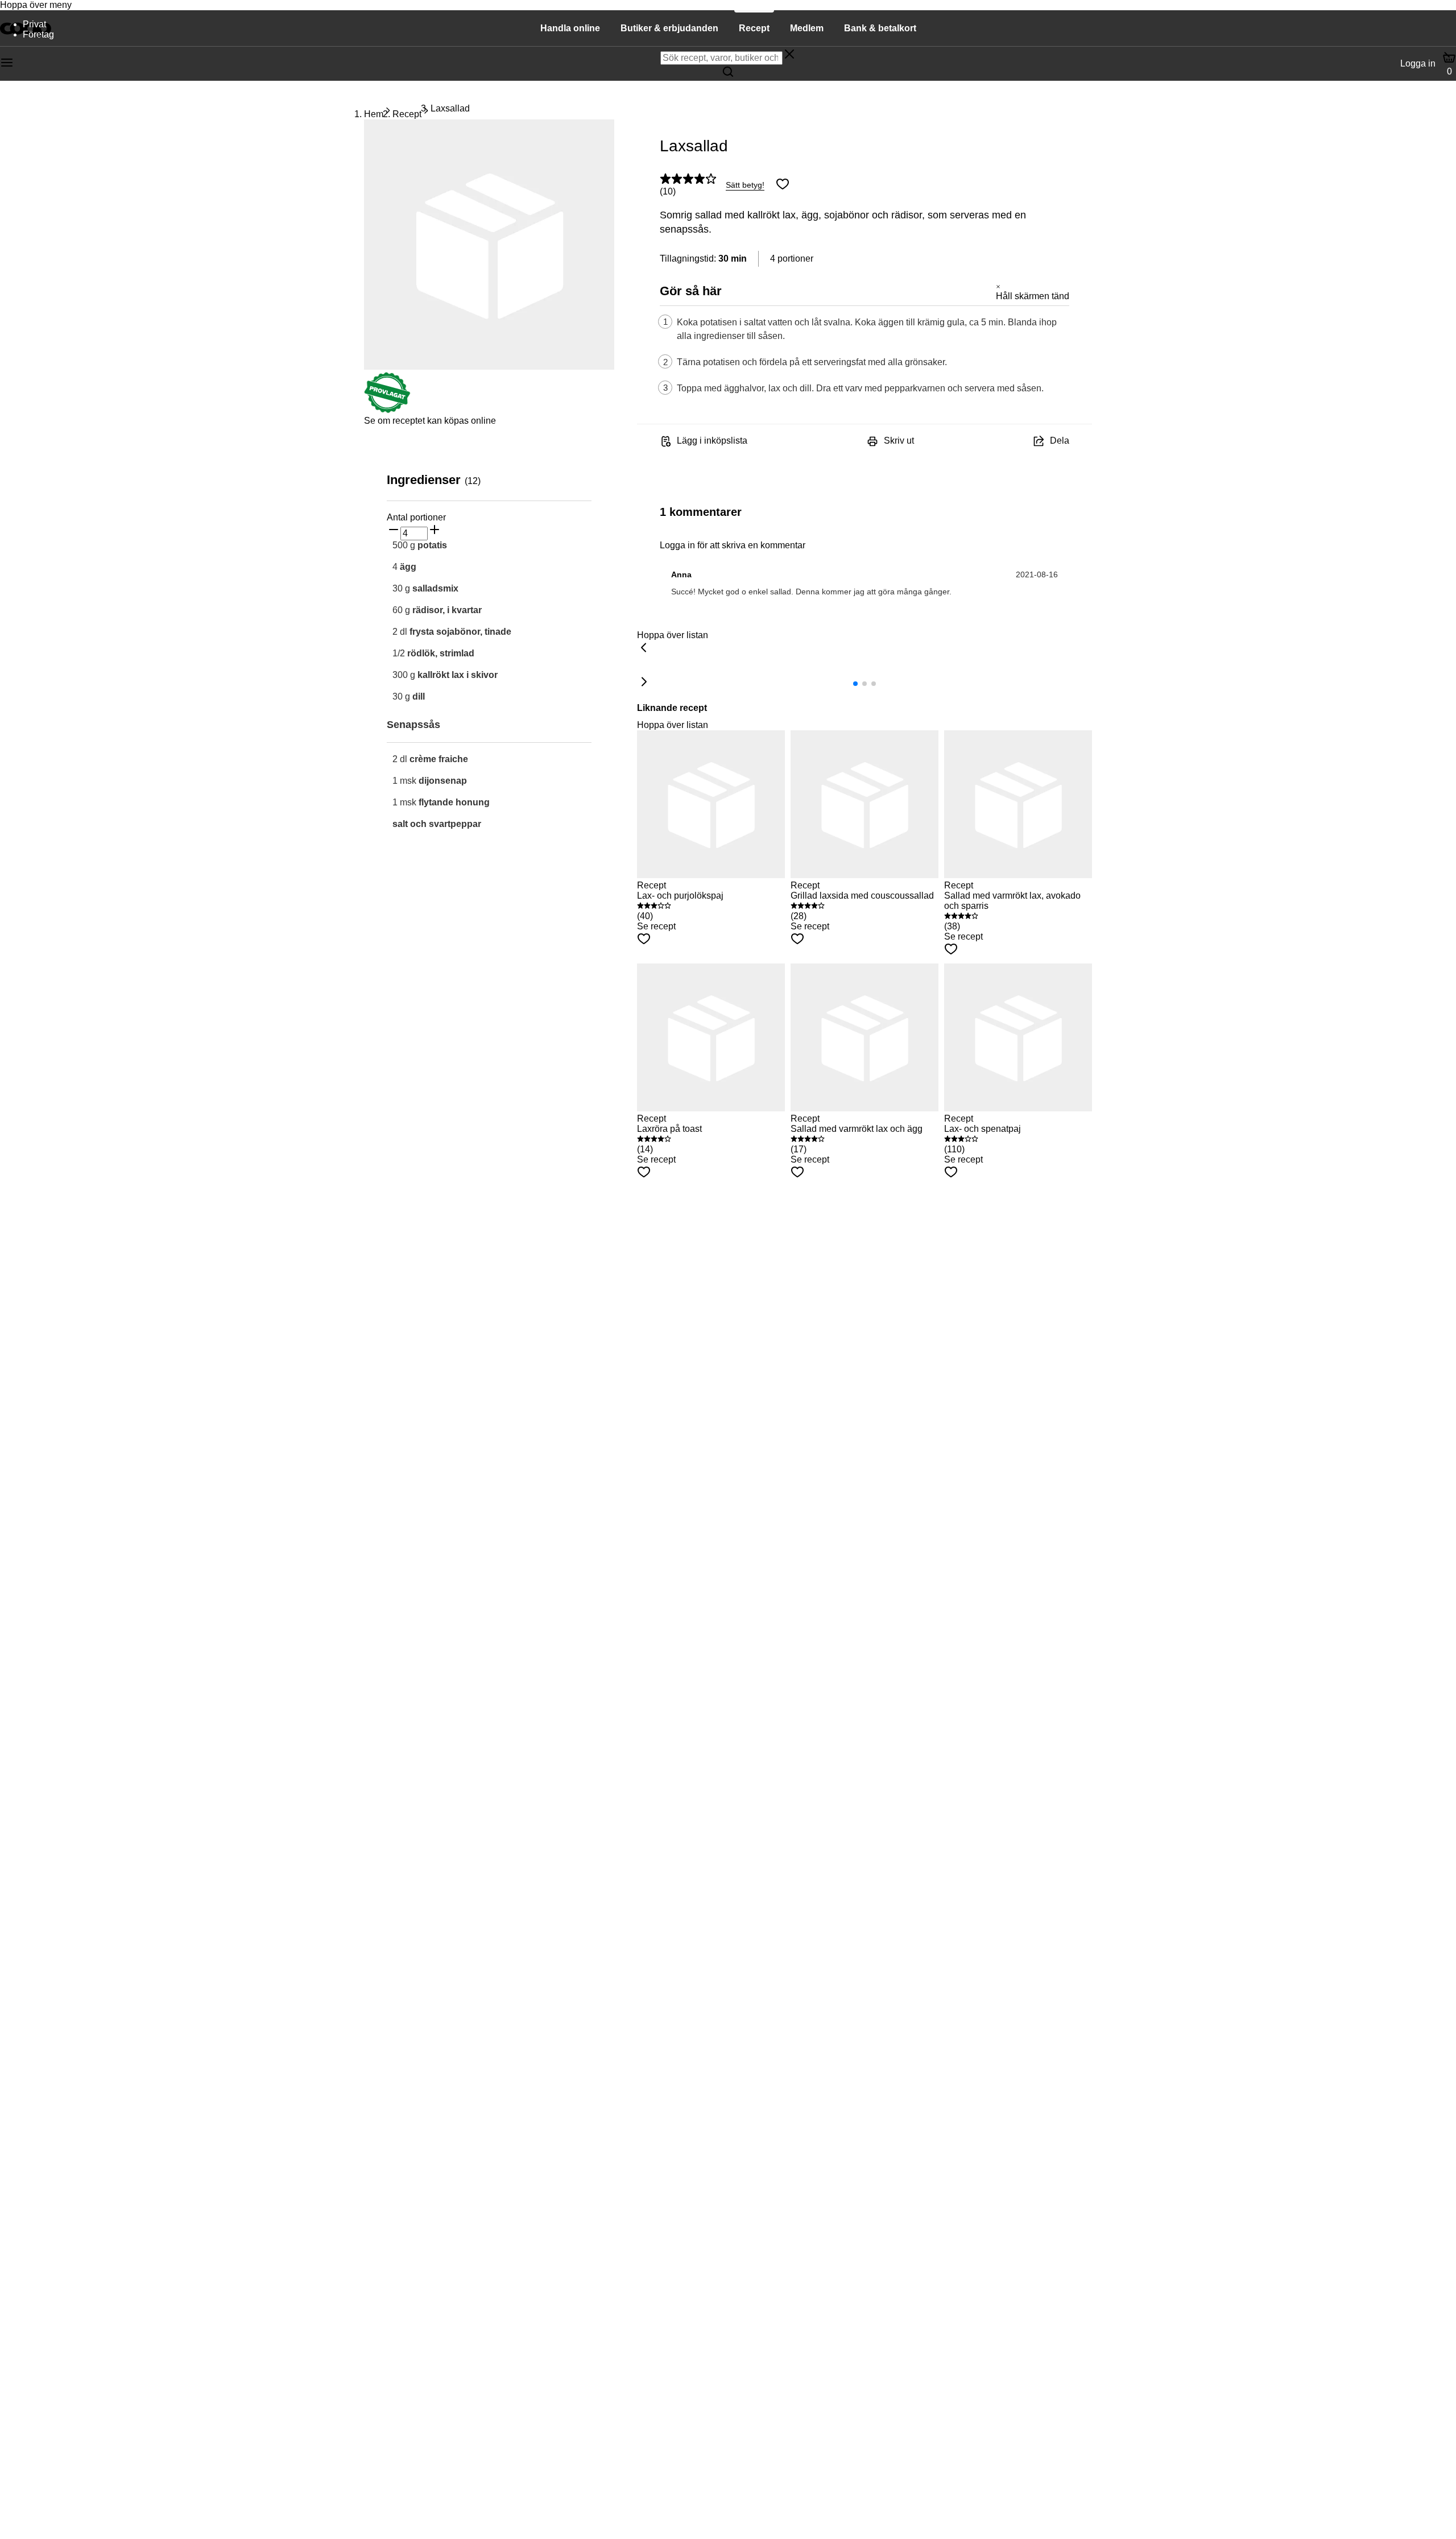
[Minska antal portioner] (394, 531)
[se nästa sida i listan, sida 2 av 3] (644, 683)
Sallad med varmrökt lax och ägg (857, 1129)
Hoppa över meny (36, 5)
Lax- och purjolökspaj (680, 896)
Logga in (1418, 63)
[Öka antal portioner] (435, 531)
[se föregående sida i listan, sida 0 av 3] (644, 648)
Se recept (656, 926)
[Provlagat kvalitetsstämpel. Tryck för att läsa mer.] (387, 410)
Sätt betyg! (745, 185)
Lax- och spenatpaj (983, 1129)
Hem (374, 114)
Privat (34, 24)
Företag (38, 34)
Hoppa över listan (673, 635)
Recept (407, 114)
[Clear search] (789, 55)
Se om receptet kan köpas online (430, 421)
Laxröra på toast (669, 1129)
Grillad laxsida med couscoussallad (862, 896)
